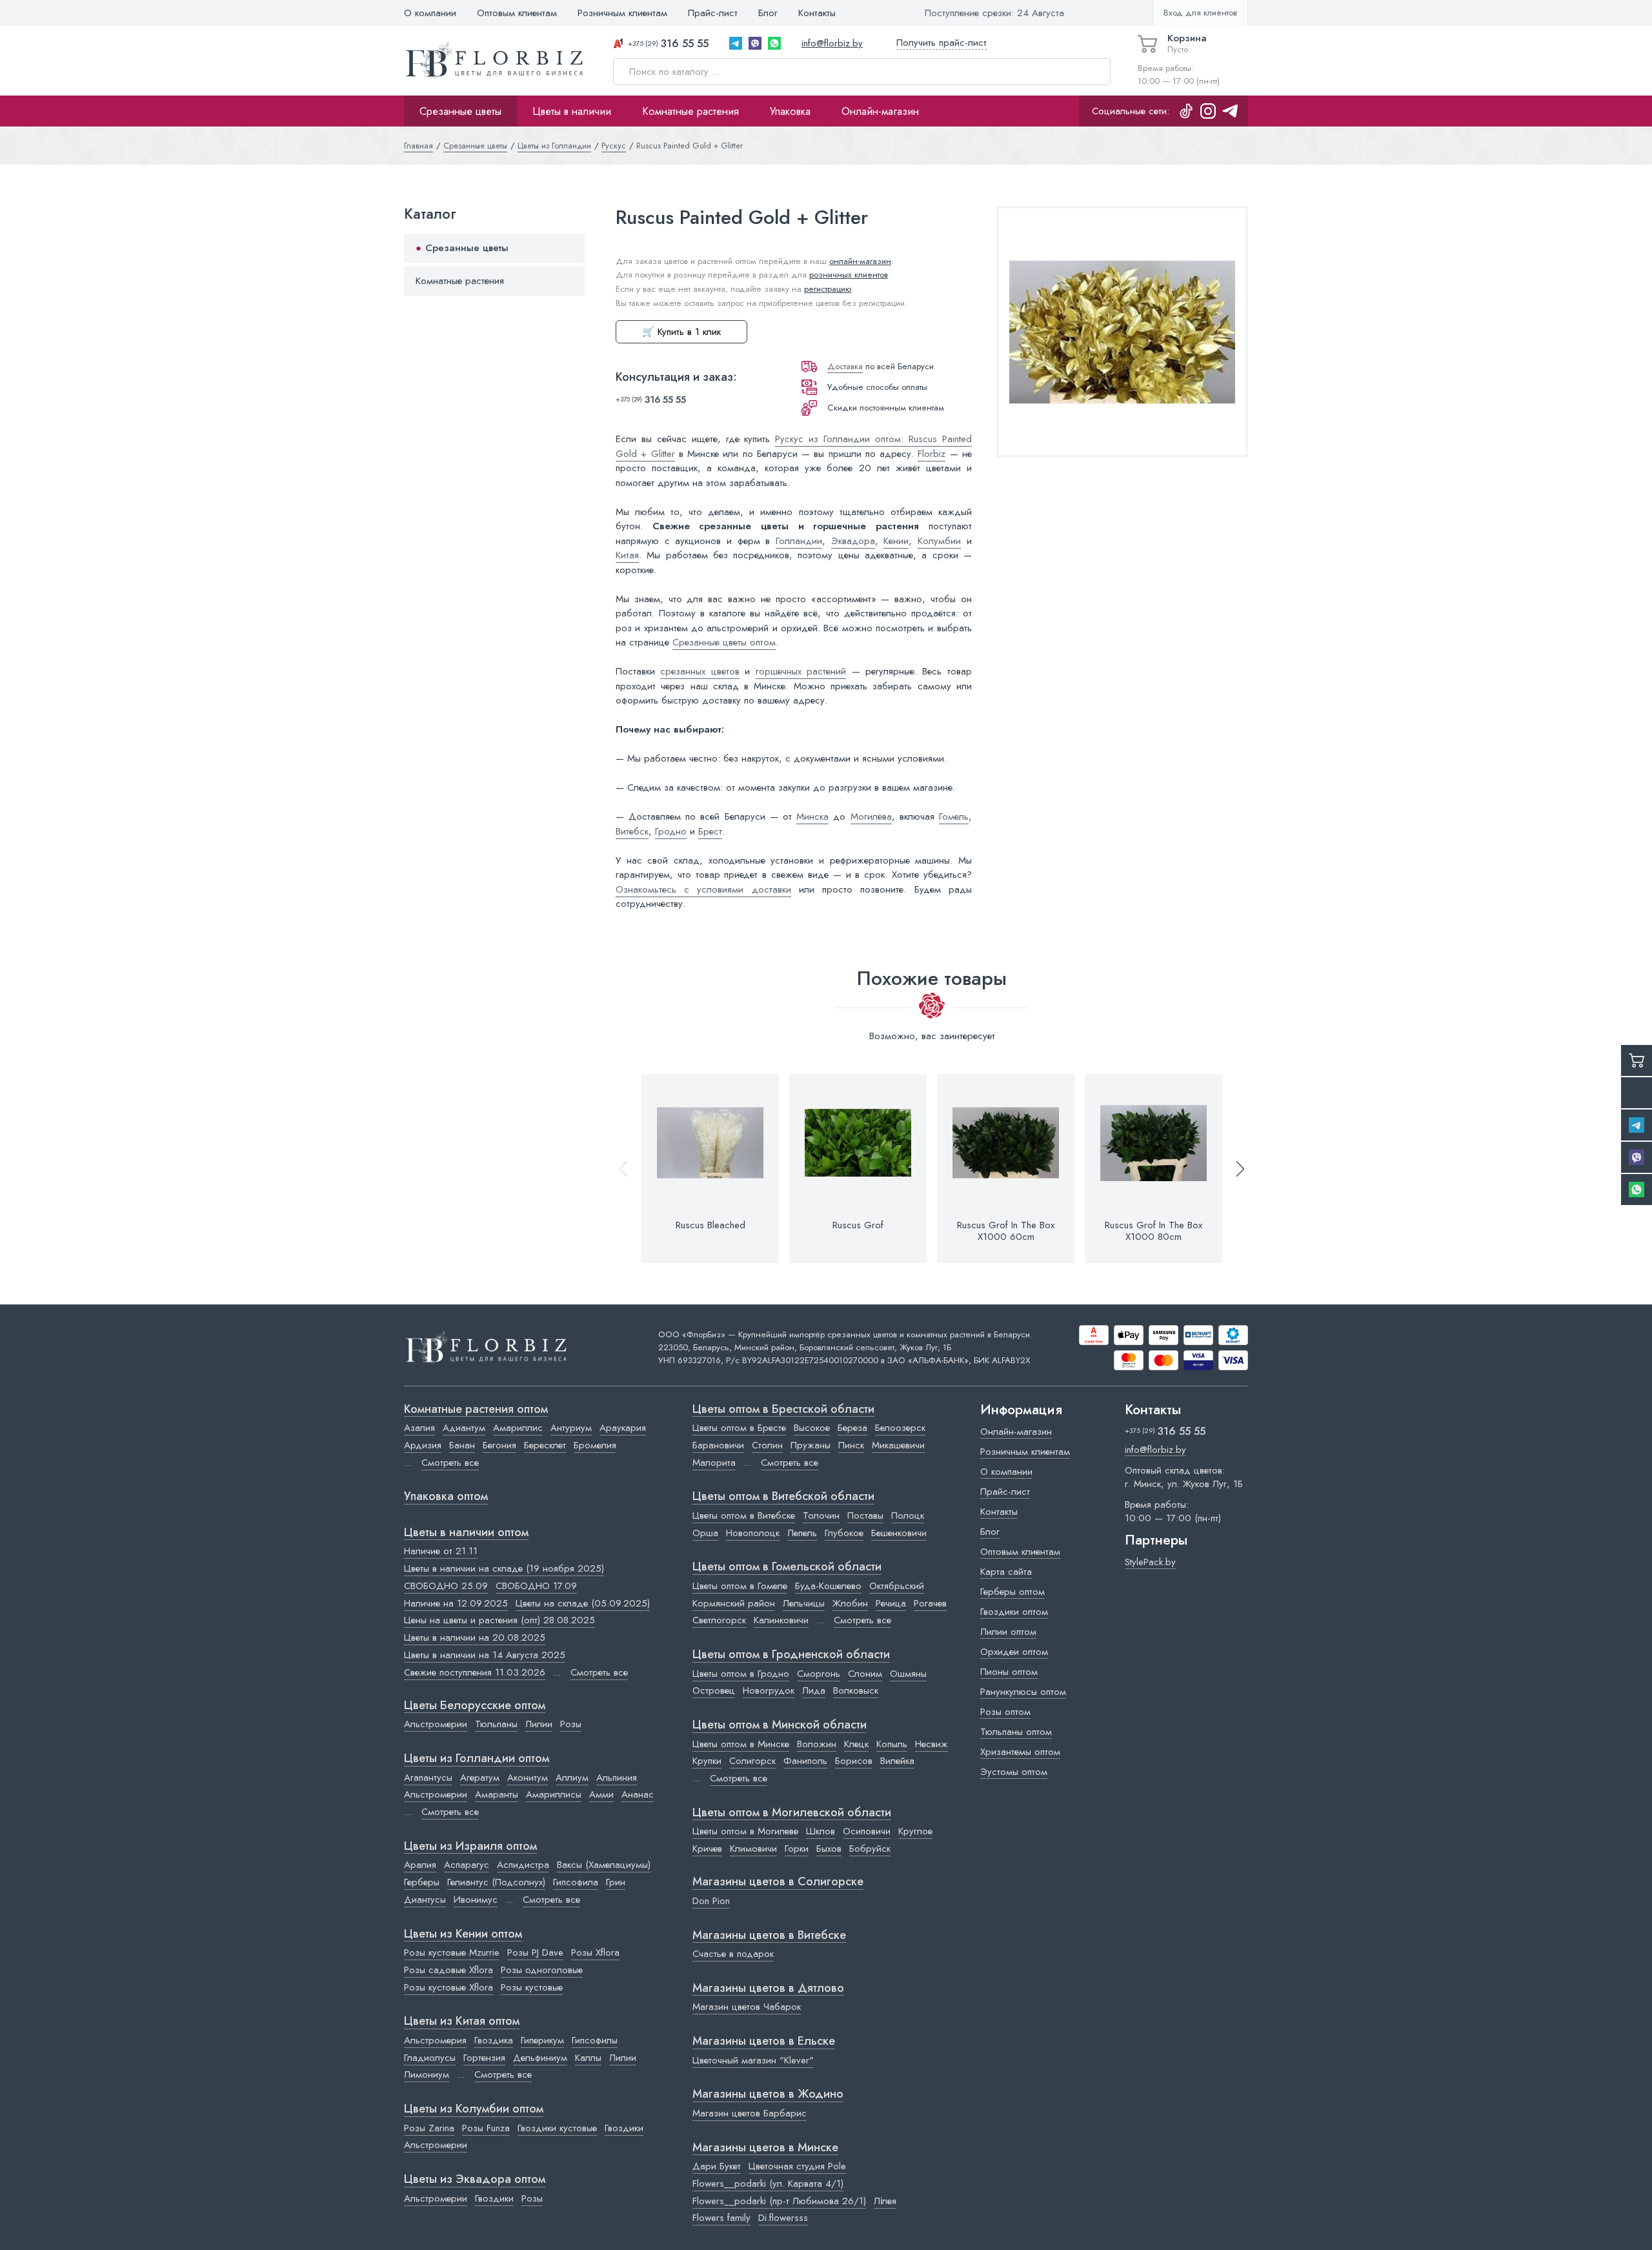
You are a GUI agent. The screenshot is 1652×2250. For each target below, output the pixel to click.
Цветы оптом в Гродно (741, 1674)
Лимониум (427, 2074)
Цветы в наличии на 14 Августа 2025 (485, 1655)
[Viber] (755, 43)
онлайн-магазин (860, 261)
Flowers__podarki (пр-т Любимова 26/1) (779, 2201)
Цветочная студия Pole (797, 2166)
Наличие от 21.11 (441, 1551)
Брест (710, 831)
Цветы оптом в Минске (741, 1744)
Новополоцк (753, 1533)
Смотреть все (450, 1463)
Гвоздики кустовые (557, 2128)
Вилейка (897, 1761)
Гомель (954, 816)
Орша (705, 1533)
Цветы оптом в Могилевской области (792, 1813)
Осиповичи (867, 1831)
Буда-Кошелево (828, 1586)
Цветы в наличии (572, 111)
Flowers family (721, 2218)
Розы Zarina (429, 2128)
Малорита (714, 1463)
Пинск (851, 1445)
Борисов (854, 1761)
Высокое (812, 1428)
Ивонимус (476, 1900)
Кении (896, 541)
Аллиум (572, 1778)
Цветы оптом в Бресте (739, 1428)
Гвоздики (624, 2128)
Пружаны (811, 1445)
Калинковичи (781, 1620)
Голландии (799, 541)
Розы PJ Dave (535, 1952)
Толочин (821, 1515)
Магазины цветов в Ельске (764, 2042)
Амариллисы (554, 1794)
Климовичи (753, 1849)
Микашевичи (898, 1445)
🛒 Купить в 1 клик (681, 332)
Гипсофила (576, 1882)
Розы (571, 1724)
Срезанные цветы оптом (724, 642)
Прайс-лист (713, 13)
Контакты (817, 13)
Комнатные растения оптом (476, 1410)
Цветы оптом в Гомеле (740, 1586)
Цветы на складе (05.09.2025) (583, 1603)
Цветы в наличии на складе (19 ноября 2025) (504, 1568)
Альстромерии (436, 1724)
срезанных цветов (700, 671)
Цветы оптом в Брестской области (783, 1410)
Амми (601, 1794)
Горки (797, 1849)
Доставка (845, 366)
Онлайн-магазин (880, 111)
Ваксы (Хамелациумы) (604, 1865)
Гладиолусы (430, 2058)
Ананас (638, 1794)
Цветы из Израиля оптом (470, 1847)
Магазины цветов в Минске (765, 2148)
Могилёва (871, 816)
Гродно (671, 831)
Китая (627, 555)
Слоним (865, 1674)
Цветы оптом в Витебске (744, 1515)
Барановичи (718, 1445)
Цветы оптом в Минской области (780, 1725)
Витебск (632, 831)
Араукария (623, 1428)
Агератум (480, 1778)
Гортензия (484, 2058)
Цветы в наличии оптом (466, 1533)
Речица (891, 1603)
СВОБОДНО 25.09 (446, 1586)
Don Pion (711, 1901)
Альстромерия (435, 2040)
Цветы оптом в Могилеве (745, 1831)
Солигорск (752, 1761)
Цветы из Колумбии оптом (474, 2109)
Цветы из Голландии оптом (477, 1759)
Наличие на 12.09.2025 (456, 1603)
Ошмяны (908, 1674)
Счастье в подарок (733, 1954)
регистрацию (828, 289)
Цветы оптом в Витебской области (783, 1497)
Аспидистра (523, 1865)
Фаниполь (805, 1761)
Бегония (499, 1445)
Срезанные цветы (460, 111)
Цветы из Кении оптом (463, 1934)
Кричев (707, 1849)
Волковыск (856, 1690)
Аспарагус (467, 1865)
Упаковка (790, 111)
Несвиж (932, 1744)
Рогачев (930, 1603)
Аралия (420, 1865)
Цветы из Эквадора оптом (475, 2180)
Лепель (802, 1533)
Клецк (856, 1744)
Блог (768, 13)
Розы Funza (486, 2128)
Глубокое (844, 1533)
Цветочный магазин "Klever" (753, 2060)
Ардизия (423, 1445)
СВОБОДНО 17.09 (536, 1586)
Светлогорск (719, 1620)
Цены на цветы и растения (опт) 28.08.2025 (499, 1620)
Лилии (539, 1724)
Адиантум (464, 1428)
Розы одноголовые (542, 1970)
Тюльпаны (496, 1724)
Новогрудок (769, 1690)
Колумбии (939, 541)
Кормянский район (734, 1603)
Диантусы (425, 1900)
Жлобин (850, 1603)
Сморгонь (819, 1674)
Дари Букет (717, 2166)
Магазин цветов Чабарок (747, 2007)
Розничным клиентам (622, 13)
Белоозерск (900, 1428)
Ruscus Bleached (710, 1225)
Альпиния (617, 1778)
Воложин (817, 1744)
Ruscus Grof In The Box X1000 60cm (1006, 1231)
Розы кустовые (532, 1987)
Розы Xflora (595, 1952)
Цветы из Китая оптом (462, 2022)
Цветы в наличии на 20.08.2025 (475, 1637)
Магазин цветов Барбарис (750, 2113)
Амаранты (497, 1794)
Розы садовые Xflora (448, 1970)
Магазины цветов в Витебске (769, 1936)
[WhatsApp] (774, 43)
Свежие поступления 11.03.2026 (475, 1672)
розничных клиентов (849, 275)
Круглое (915, 1831)
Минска (812, 816)
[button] (1234, 1169)
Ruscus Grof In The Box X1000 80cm (1153, 1231)
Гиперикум (542, 2040)
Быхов (829, 1849)
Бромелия (595, 1445)
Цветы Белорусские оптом (475, 1706)
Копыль (892, 1744)
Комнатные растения (690, 111)
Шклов (821, 1831)
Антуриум (571, 1428)
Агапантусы (428, 1778)
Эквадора (853, 541)
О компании (430, 13)
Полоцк (908, 1515)
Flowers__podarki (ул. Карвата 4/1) (768, 2184)
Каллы (588, 2058)
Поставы (865, 1515)
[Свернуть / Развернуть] (569, 249)
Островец (714, 1690)
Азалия (419, 1428)
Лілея (885, 2201)
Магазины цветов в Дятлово (768, 1989)
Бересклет (545, 1445)
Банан (462, 1445)
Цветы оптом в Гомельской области (787, 1567)
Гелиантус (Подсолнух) (496, 1882)
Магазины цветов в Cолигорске (778, 1882)
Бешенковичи (899, 1533)
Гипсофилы (595, 2040)
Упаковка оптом (446, 1497)
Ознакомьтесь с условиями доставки (703, 889)
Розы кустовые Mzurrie (452, 1952)
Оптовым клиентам (517, 13)
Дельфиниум (540, 2058)
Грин (616, 1882)
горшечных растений (801, 671)
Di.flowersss (783, 2218)
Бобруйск (870, 1849)
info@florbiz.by (832, 43)
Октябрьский (897, 1586)
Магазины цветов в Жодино (768, 2094)
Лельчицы (804, 1603)
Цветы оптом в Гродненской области (791, 1655)
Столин (767, 1445)
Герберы (422, 1882)
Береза (852, 1428)
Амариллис (518, 1428)
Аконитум (528, 1778)
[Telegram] (736, 43)
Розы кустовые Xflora (448, 1987)
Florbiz (932, 454)
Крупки (707, 1761)
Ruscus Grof (858, 1225)
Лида (814, 1690)
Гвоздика (494, 2040)
